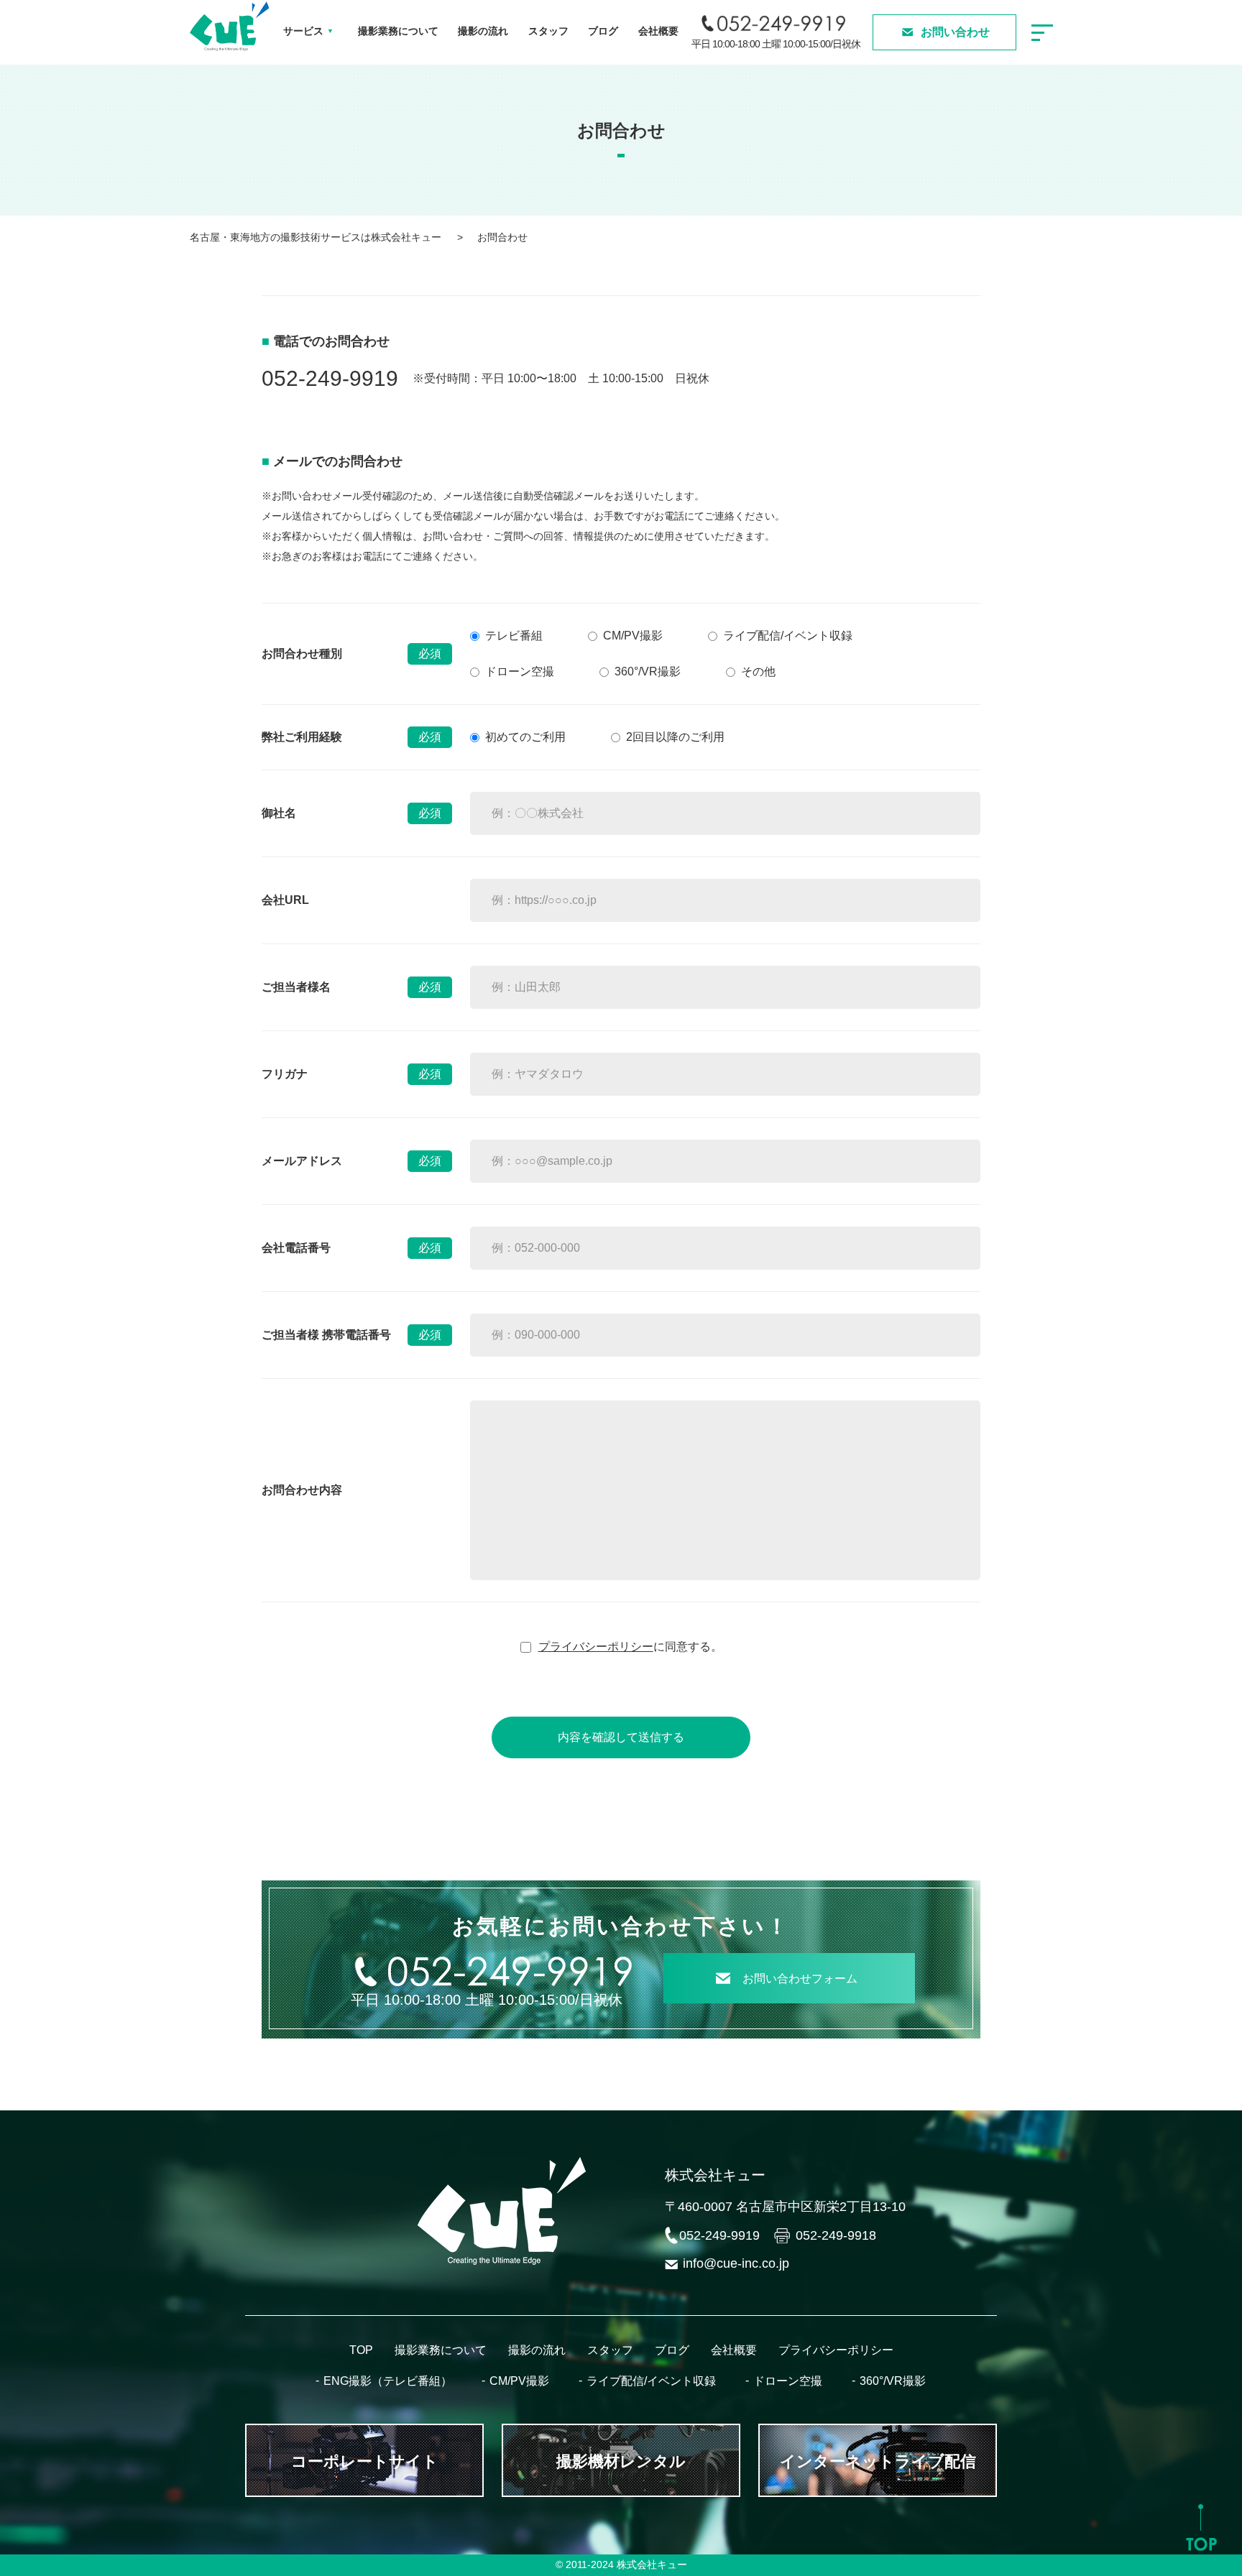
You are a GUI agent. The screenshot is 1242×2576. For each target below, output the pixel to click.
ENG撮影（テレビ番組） (388, 2381)
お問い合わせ (955, 32)
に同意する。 (630, 1647)
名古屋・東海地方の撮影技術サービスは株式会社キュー (316, 237)
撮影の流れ (483, 31)
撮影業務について (398, 31)
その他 (758, 671)
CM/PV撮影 (633, 636)
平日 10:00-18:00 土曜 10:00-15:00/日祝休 (776, 44)
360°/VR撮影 (648, 671)
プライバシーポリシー (596, 1647)
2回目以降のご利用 (675, 737)
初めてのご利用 (525, 737)
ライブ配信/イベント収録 (788, 636)
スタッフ (548, 31)
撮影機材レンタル (621, 2461)
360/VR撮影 (893, 2381)
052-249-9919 (330, 378)
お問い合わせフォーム (800, 1979)
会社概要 (658, 31)
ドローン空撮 (520, 671)
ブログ (603, 31)
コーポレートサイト (365, 2461)
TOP (361, 2350)
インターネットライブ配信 (878, 2461)
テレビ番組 (514, 636)
